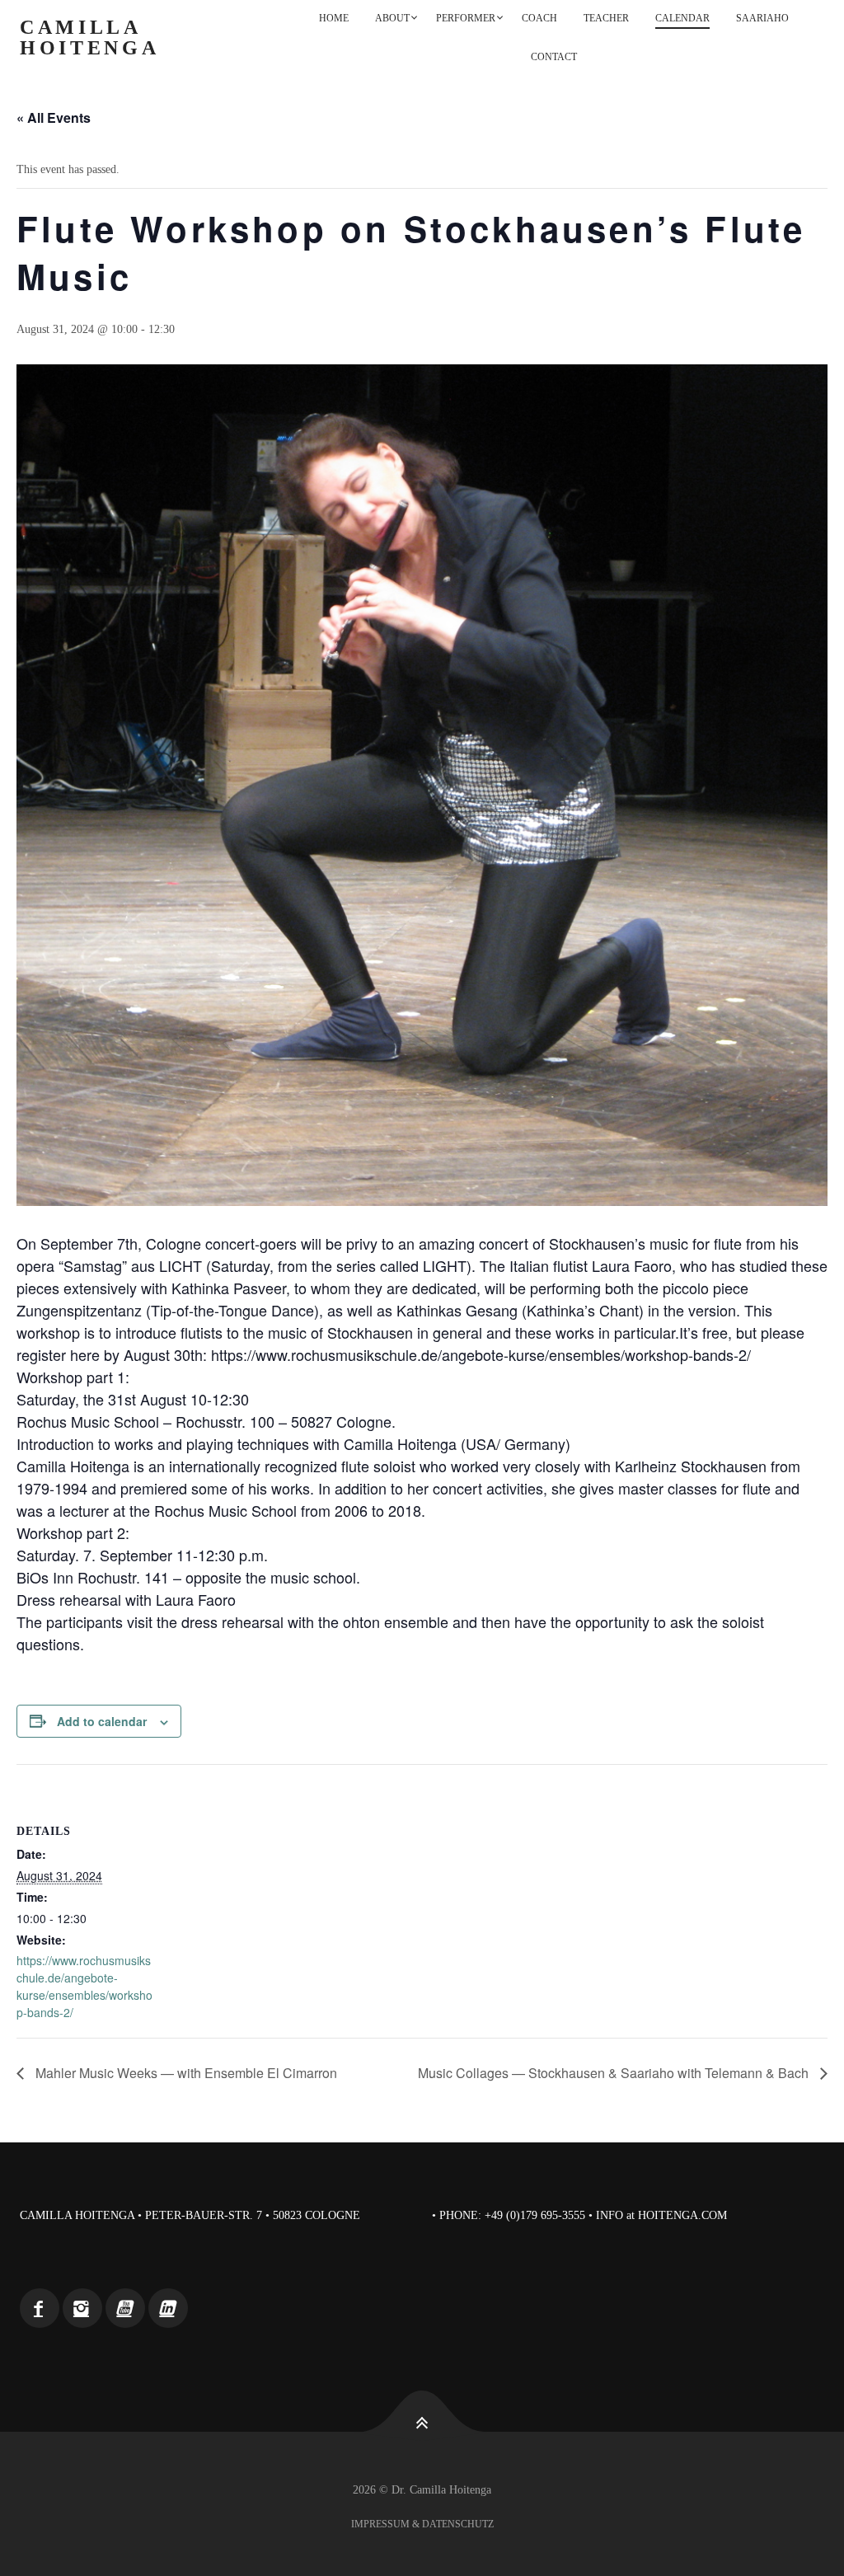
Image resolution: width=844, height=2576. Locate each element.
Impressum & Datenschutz (422, 2524)
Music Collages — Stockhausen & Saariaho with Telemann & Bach (615, 2073)
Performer (466, 18)
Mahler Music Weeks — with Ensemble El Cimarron (185, 2073)
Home (334, 18)
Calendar (682, 18)
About (392, 18)
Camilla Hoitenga (90, 38)
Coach (539, 18)
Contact (554, 57)
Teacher (606, 18)
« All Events (54, 117)
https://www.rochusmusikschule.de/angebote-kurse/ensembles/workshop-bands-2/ (84, 1986)
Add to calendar (102, 1721)
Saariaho (762, 18)
